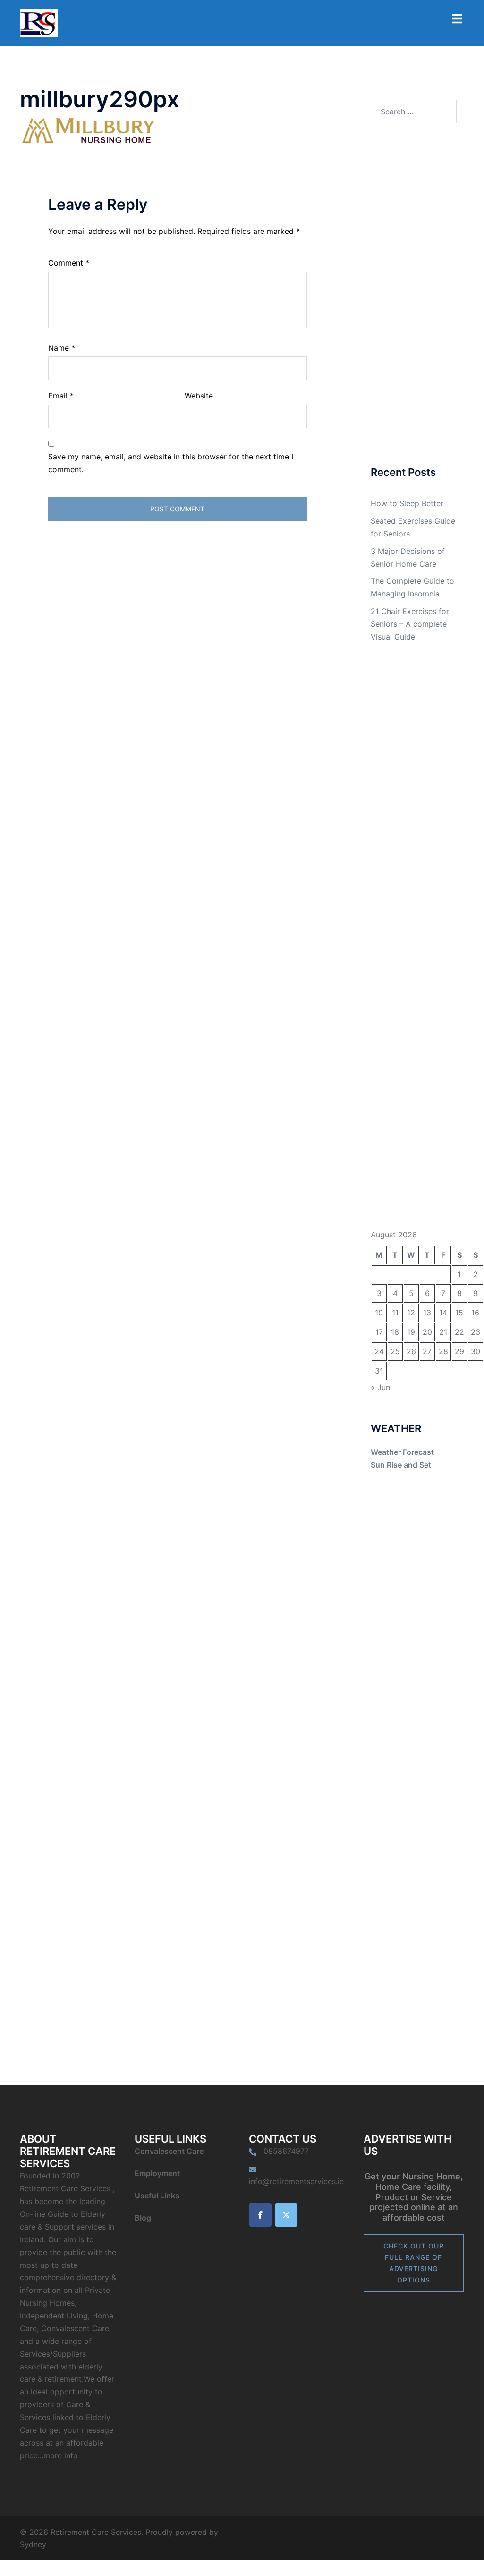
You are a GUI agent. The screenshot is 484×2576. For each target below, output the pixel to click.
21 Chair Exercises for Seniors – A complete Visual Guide (410, 624)
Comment (69, 263)
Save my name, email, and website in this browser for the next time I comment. (171, 463)
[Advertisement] (414, 296)
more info (61, 2455)
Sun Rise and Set (401, 1465)
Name (62, 348)
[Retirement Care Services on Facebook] (260, 2215)
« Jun (380, 1387)
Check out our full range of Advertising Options (414, 2263)
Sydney (33, 2544)
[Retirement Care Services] (39, 22)
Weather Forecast (402, 1452)
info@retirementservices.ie (296, 2181)
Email (61, 396)
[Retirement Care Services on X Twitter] (286, 2215)
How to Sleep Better (407, 503)
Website (199, 396)
